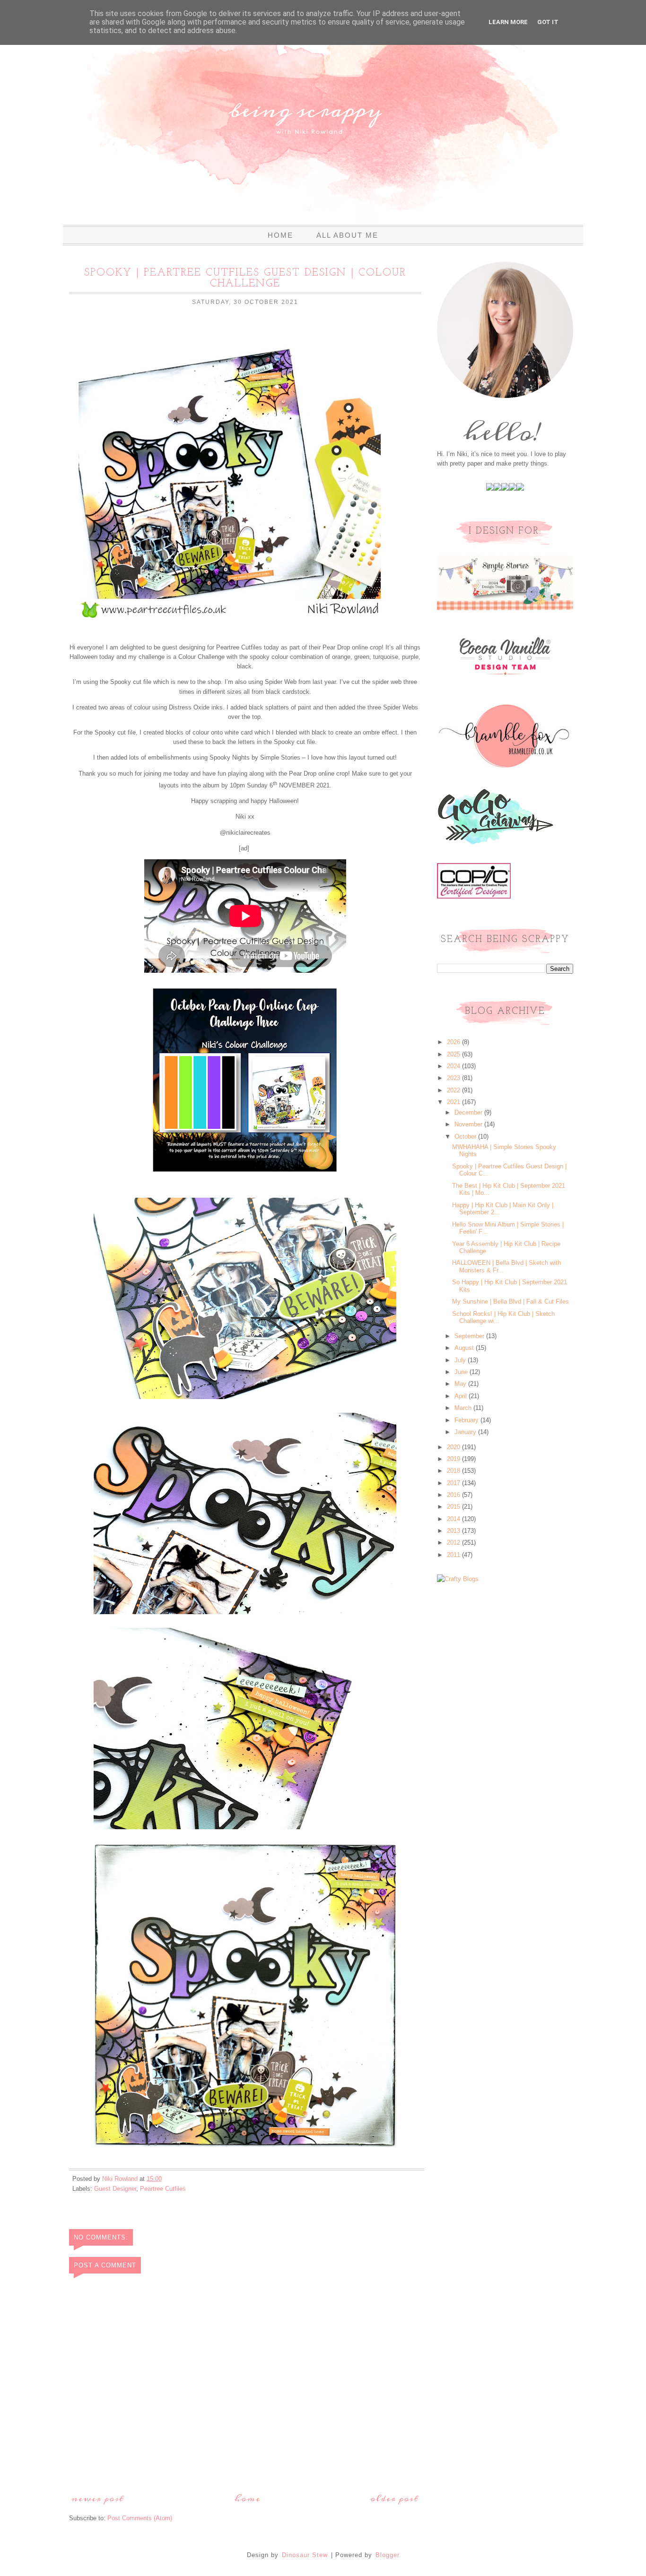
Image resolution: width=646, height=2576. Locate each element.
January (466, 1432)
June (462, 1372)
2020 (454, 1447)
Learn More (508, 22)
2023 (454, 1078)
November (469, 1124)
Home (280, 235)
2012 (454, 1543)
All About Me (347, 235)
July (461, 1360)
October (466, 1137)
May (461, 1384)
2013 (454, 1531)
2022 (454, 1090)
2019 (454, 1459)
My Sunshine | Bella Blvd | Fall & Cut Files (511, 1301)
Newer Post (98, 2499)
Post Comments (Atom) (140, 2518)
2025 (454, 1054)
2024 (454, 1066)
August (465, 1348)
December (469, 1112)
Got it (548, 22)
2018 (454, 1471)
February (467, 1420)
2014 (454, 1519)
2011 (454, 1555)
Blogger (388, 2555)
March (464, 1408)
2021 (454, 1102)
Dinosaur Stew (305, 2555)
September (470, 1336)
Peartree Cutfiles (163, 2189)
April (462, 1396)
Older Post (394, 2499)
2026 (454, 1042)
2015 (454, 1507)
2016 (454, 1495)
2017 (454, 1483)
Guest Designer (115, 2189)
